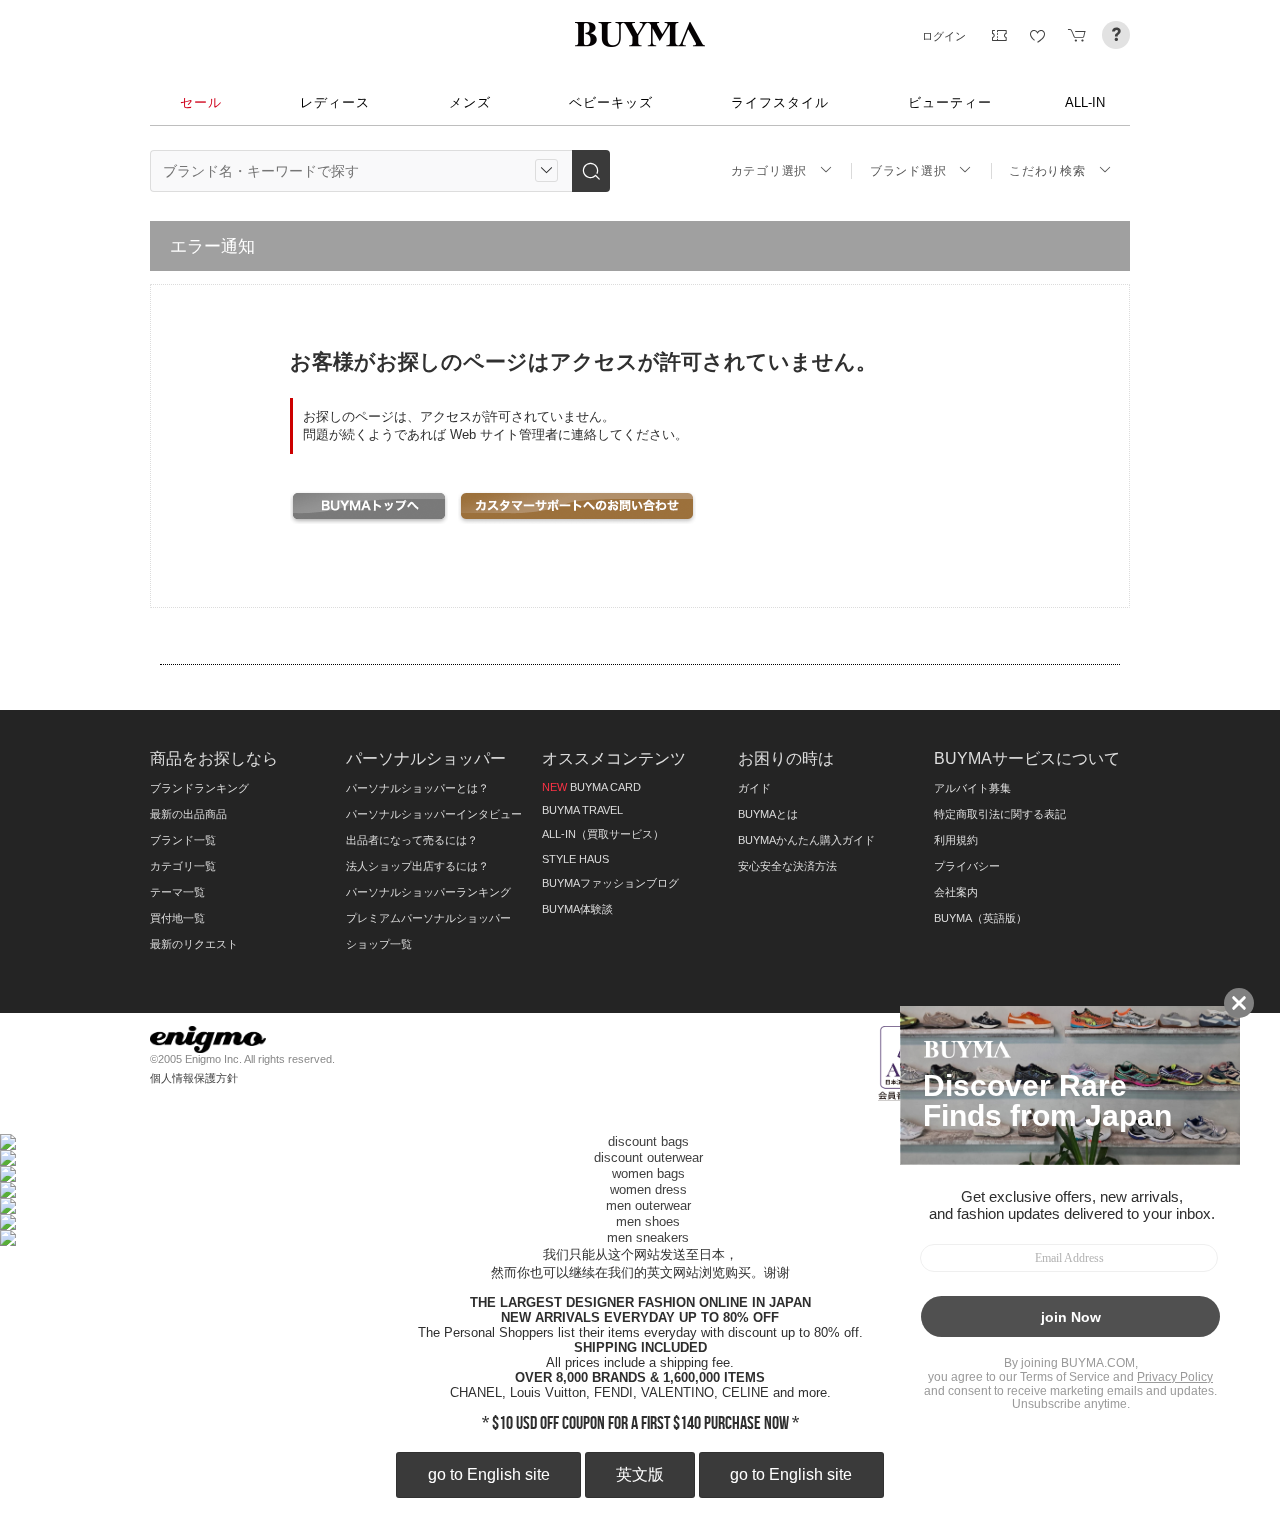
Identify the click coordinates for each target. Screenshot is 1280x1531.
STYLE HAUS (575, 859)
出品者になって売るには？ (412, 840)
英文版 (640, 1474)
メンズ (470, 102)
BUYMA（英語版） (980, 918)
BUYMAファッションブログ (610, 883)
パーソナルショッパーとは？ (417, 788)
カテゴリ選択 (769, 171)
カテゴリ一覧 (183, 866)
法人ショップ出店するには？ (417, 866)
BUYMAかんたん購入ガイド (806, 840)
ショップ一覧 (379, 944)
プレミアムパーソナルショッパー (428, 918)
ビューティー (950, 102)
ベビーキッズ (611, 102)
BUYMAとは (768, 814)
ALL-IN (1085, 102)
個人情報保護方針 (194, 1078)
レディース (335, 102)
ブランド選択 (908, 171)
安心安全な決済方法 (787, 866)
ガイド (754, 788)
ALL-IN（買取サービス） (603, 834)
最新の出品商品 (188, 814)
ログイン (944, 36)
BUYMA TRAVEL (582, 810)
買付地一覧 (177, 918)
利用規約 (956, 840)
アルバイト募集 (972, 788)
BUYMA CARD (591, 787)
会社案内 (956, 892)
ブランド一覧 (183, 840)
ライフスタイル (780, 102)
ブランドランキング (199, 788)
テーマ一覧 (177, 892)
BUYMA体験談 (577, 909)
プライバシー (967, 866)
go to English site (489, 1474)
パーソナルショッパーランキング (428, 892)
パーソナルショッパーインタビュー (434, 814)
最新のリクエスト (194, 944)
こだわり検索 (1047, 171)
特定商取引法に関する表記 (1000, 814)
